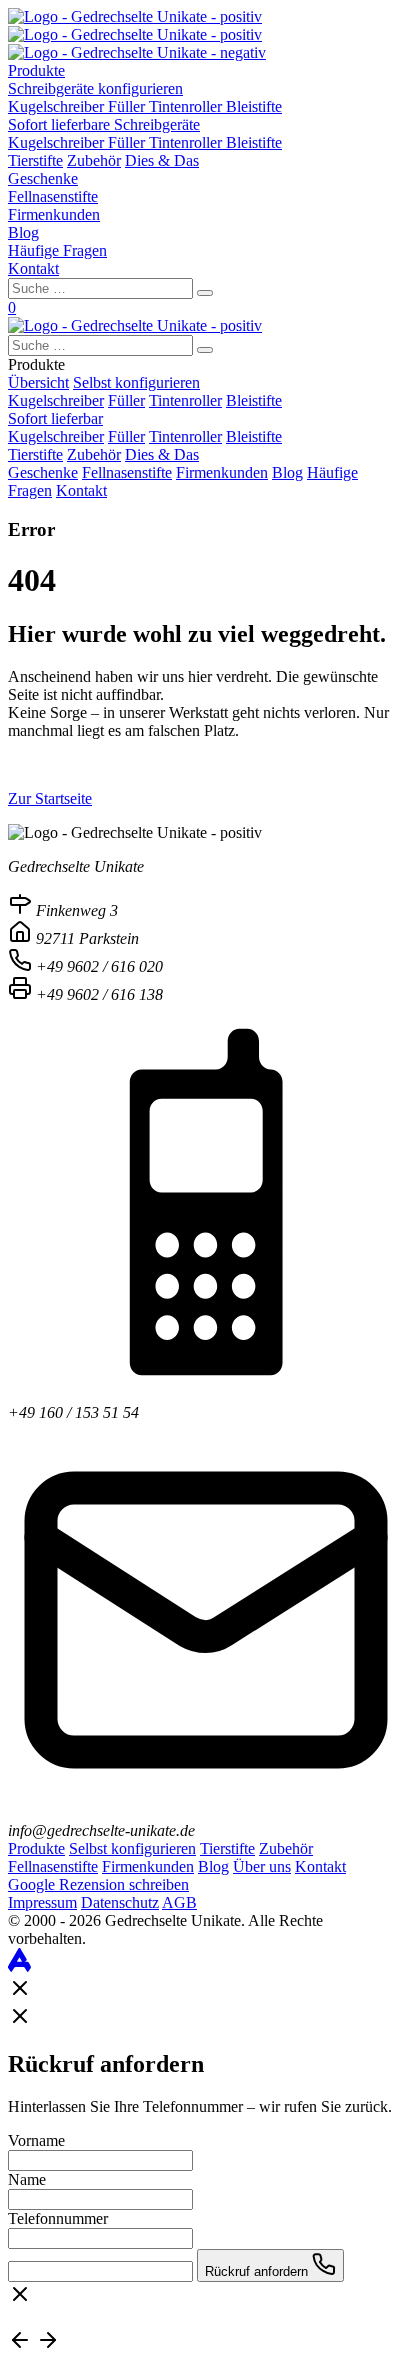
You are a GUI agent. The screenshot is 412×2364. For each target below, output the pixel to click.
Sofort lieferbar (55, 418)
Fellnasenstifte (53, 196)
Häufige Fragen (57, 250)
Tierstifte (35, 160)
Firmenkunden (54, 214)
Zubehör (94, 160)
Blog (23, 232)
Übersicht (38, 382)
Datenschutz (120, 1902)
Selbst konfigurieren (136, 382)
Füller (128, 106)
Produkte (36, 70)
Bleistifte (254, 106)
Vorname (36, 2140)
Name (27, 2179)
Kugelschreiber (58, 106)
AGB (179, 1902)
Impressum (42, 1902)
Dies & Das (162, 160)
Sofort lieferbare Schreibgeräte (104, 124)
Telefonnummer (58, 2218)
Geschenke (43, 178)
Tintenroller (187, 106)
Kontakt (33, 268)
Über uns (262, 1866)
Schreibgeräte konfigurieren (95, 88)
